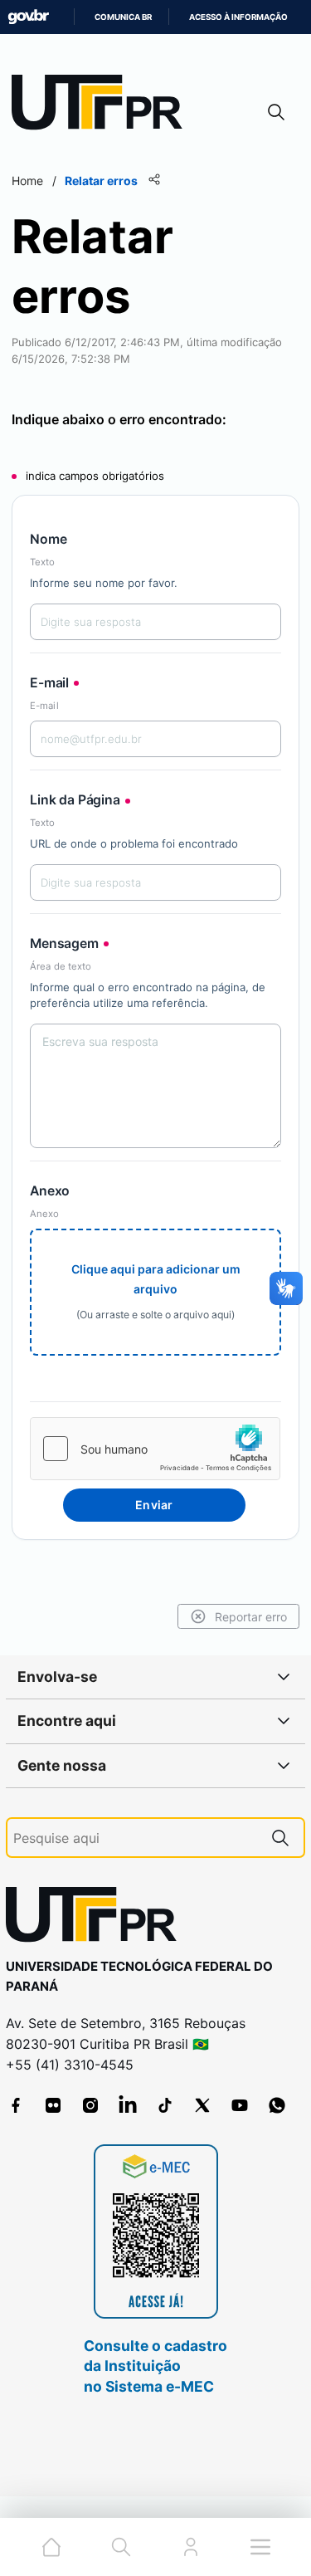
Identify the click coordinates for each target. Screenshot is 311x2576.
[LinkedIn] (128, 2105)
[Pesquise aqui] (280, 1838)
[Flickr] (53, 2105)
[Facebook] (16, 2105)
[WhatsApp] (277, 2105)
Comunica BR (123, 17)
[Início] (103, 106)
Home (27, 181)
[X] (202, 2105)
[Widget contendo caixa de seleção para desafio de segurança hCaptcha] (155, 1449)
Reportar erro (251, 1617)
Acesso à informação (238, 17)
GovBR (28, 17)
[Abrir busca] (276, 112)
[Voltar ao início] (97, 1918)
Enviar (154, 1505)
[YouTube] (240, 2105)
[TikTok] (165, 2105)
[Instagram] (90, 2105)
